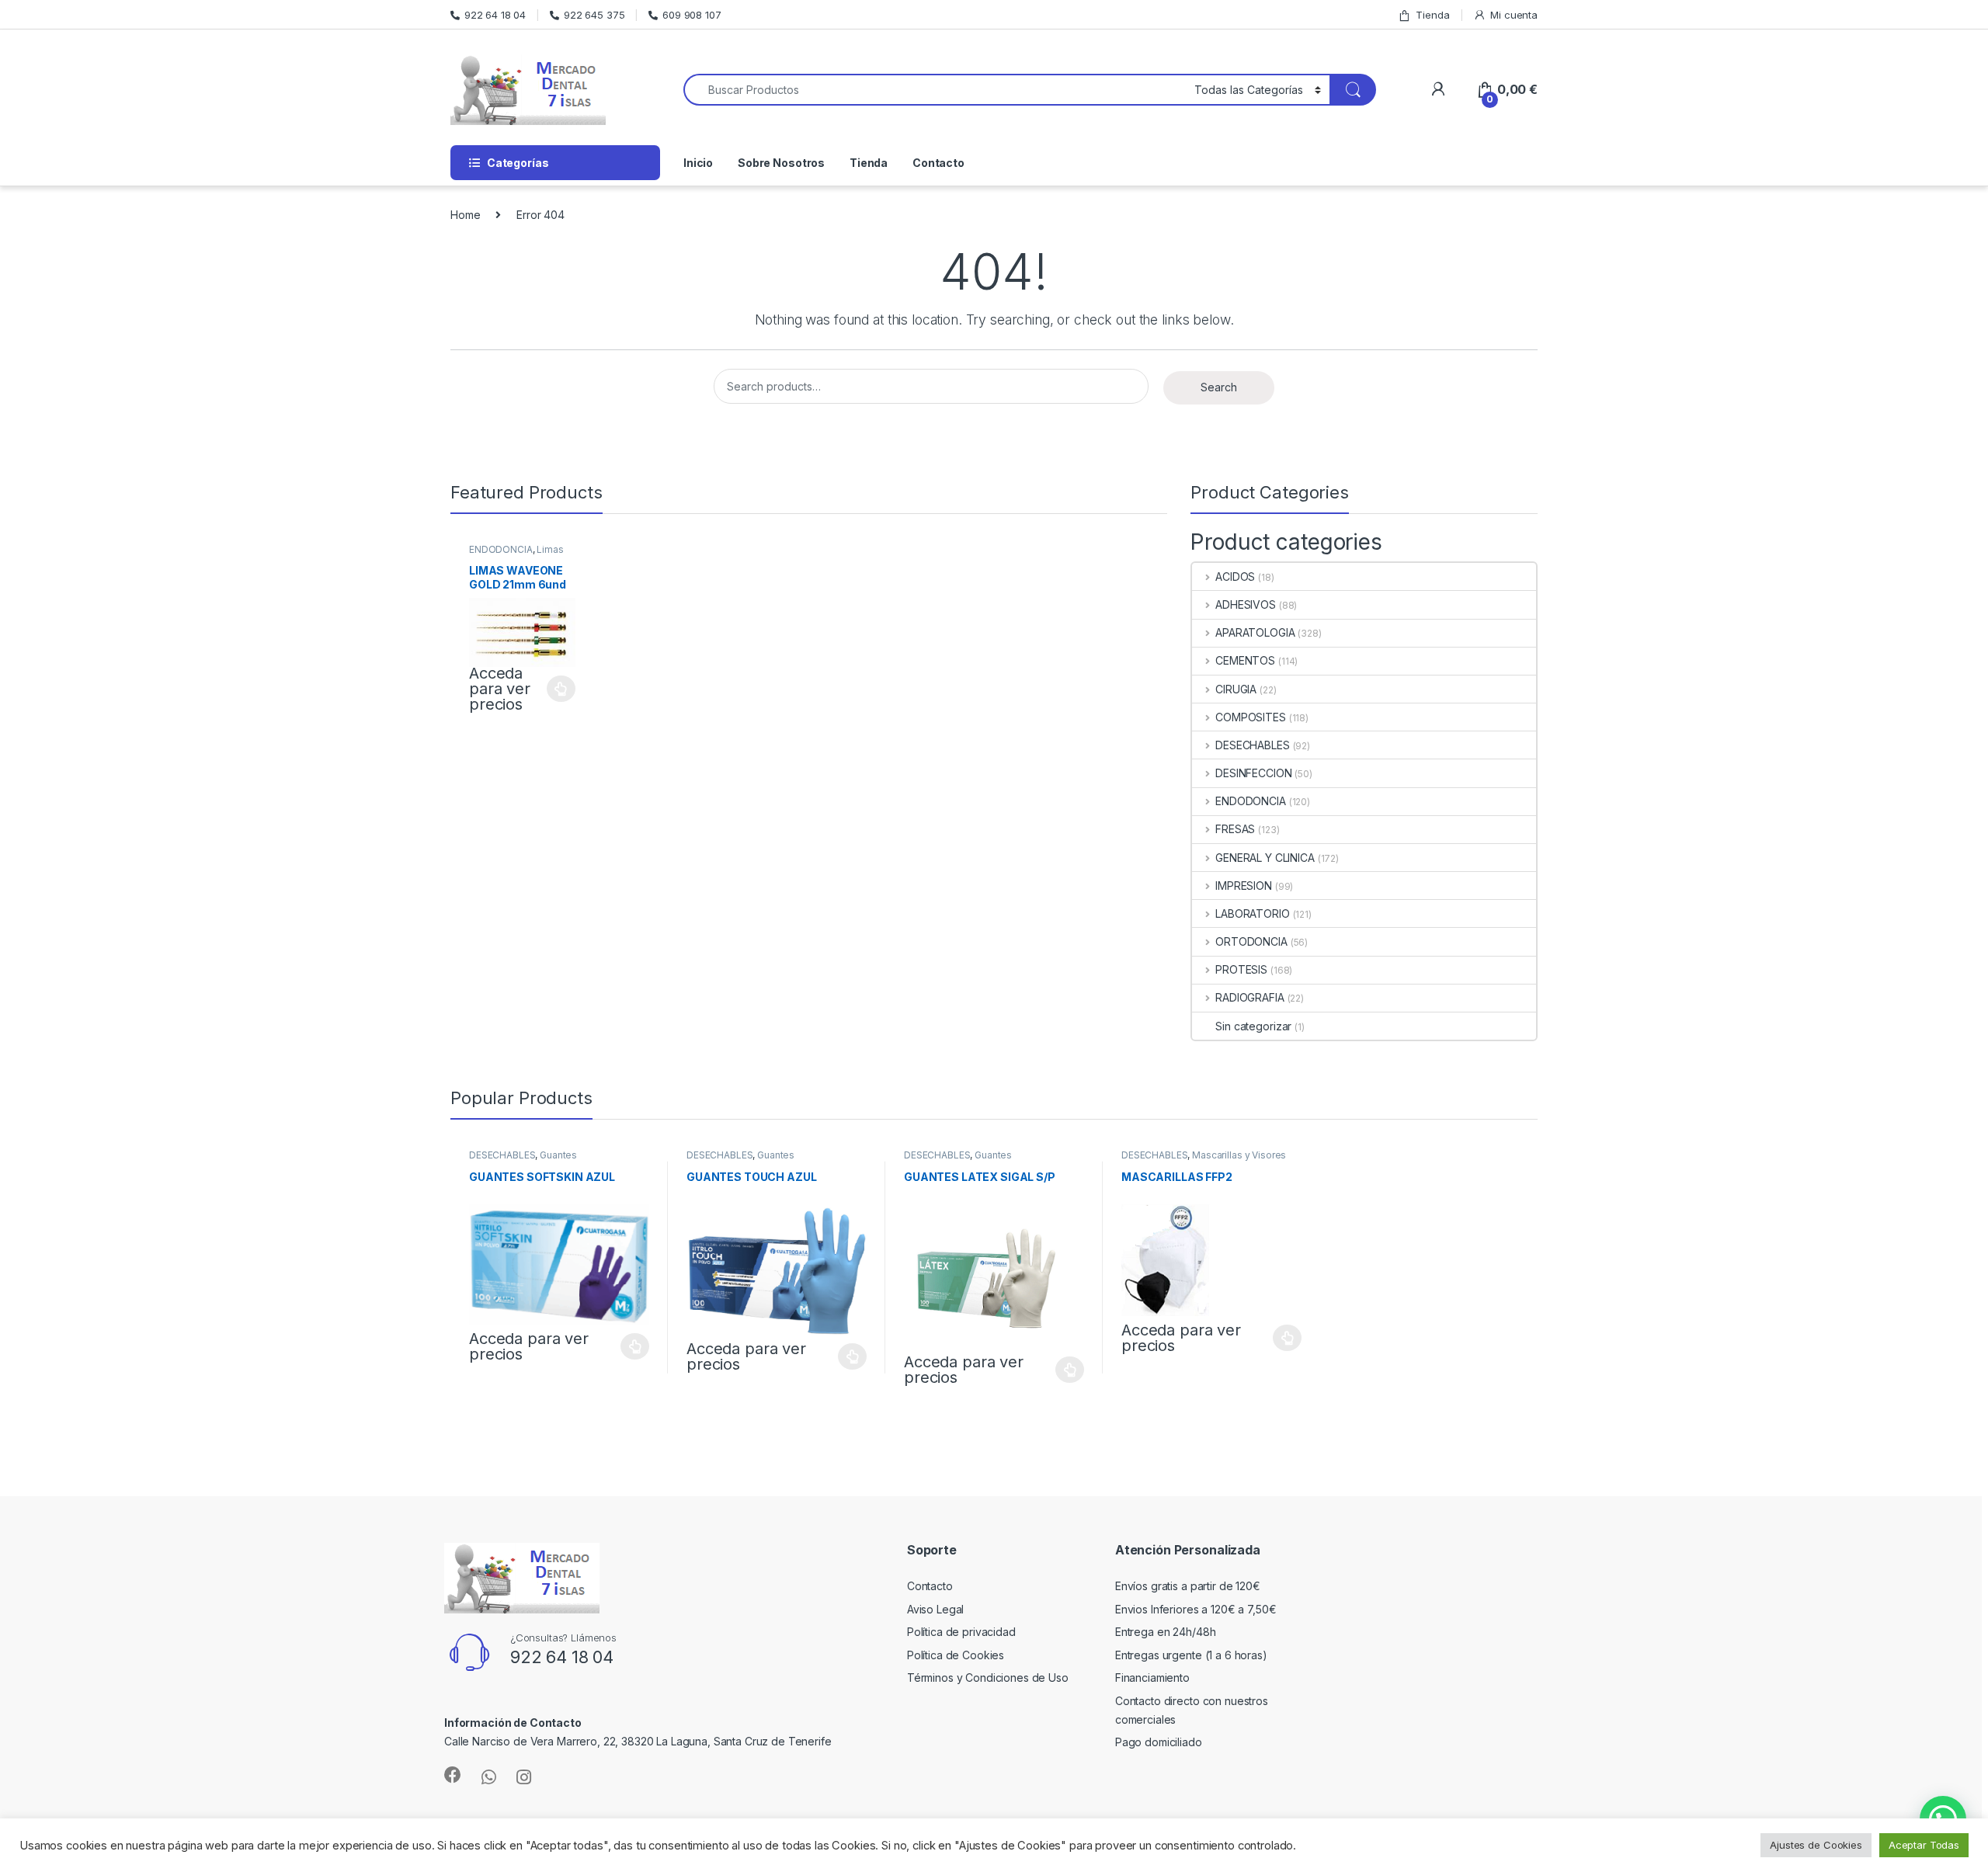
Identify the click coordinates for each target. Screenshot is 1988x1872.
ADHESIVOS (1246, 604)
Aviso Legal (935, 1609)
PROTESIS (1241, 969)
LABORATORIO (1252, 913)
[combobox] (935, 90)
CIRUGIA (1236, 689)
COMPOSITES (1250, 717)
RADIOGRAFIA (1249, 997)
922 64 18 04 (495, 15)
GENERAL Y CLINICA (1265, 858)
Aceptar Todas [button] (1924, 1845)
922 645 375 (594, 15)
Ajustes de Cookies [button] (1816, 1845)
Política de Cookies (956, 1655)
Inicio (698, 163)
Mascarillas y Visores (1239, 1155)
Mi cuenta (1514, 15)
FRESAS (1235, 829)
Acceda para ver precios (500, 689)
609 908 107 (692, 15)
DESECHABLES (1252, 745)
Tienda (1432, 15)
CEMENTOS (1245, 660)
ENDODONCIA (501, 549)
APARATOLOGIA (1255, 632)
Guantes (558, 1155)
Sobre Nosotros (781, 163)
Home (465, 215)
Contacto (938, 163)
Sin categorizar (1253, 1026)
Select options (557, 689)
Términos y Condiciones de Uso (988, 1678)
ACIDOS (1235, 577)
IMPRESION (1244, 886)
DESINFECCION (1253, 773)
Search (1218, 387)
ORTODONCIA (1251, 941)
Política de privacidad (961, 1632)
